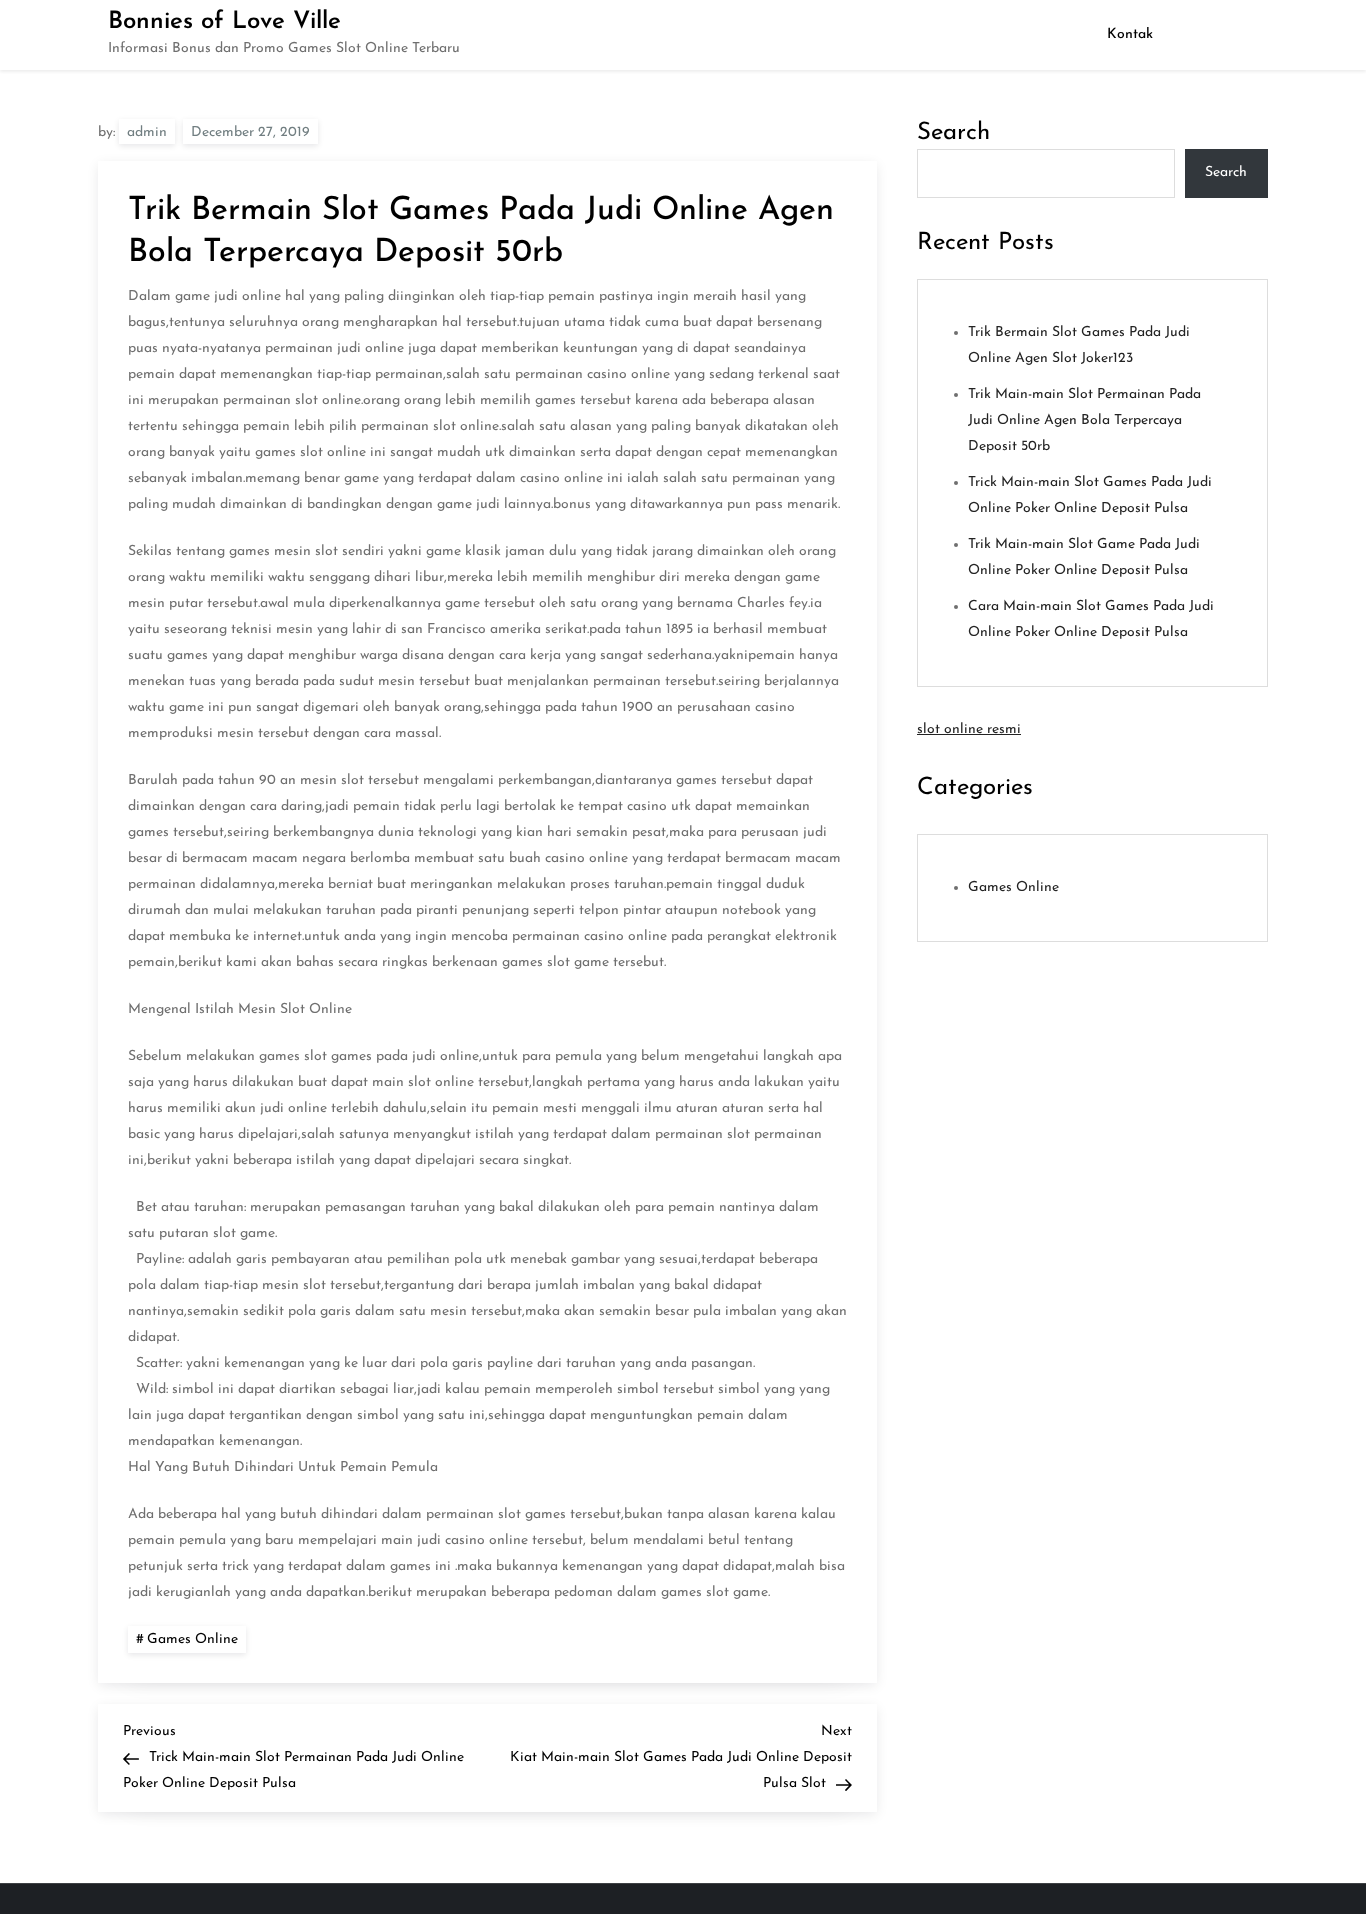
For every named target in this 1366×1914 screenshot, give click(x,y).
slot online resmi (969, 729)
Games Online (192, 1639)
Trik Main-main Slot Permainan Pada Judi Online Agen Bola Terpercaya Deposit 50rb (1084, 420)
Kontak (1130, 34)
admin (147, 132)
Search (953, 133)
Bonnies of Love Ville (224, 22)
